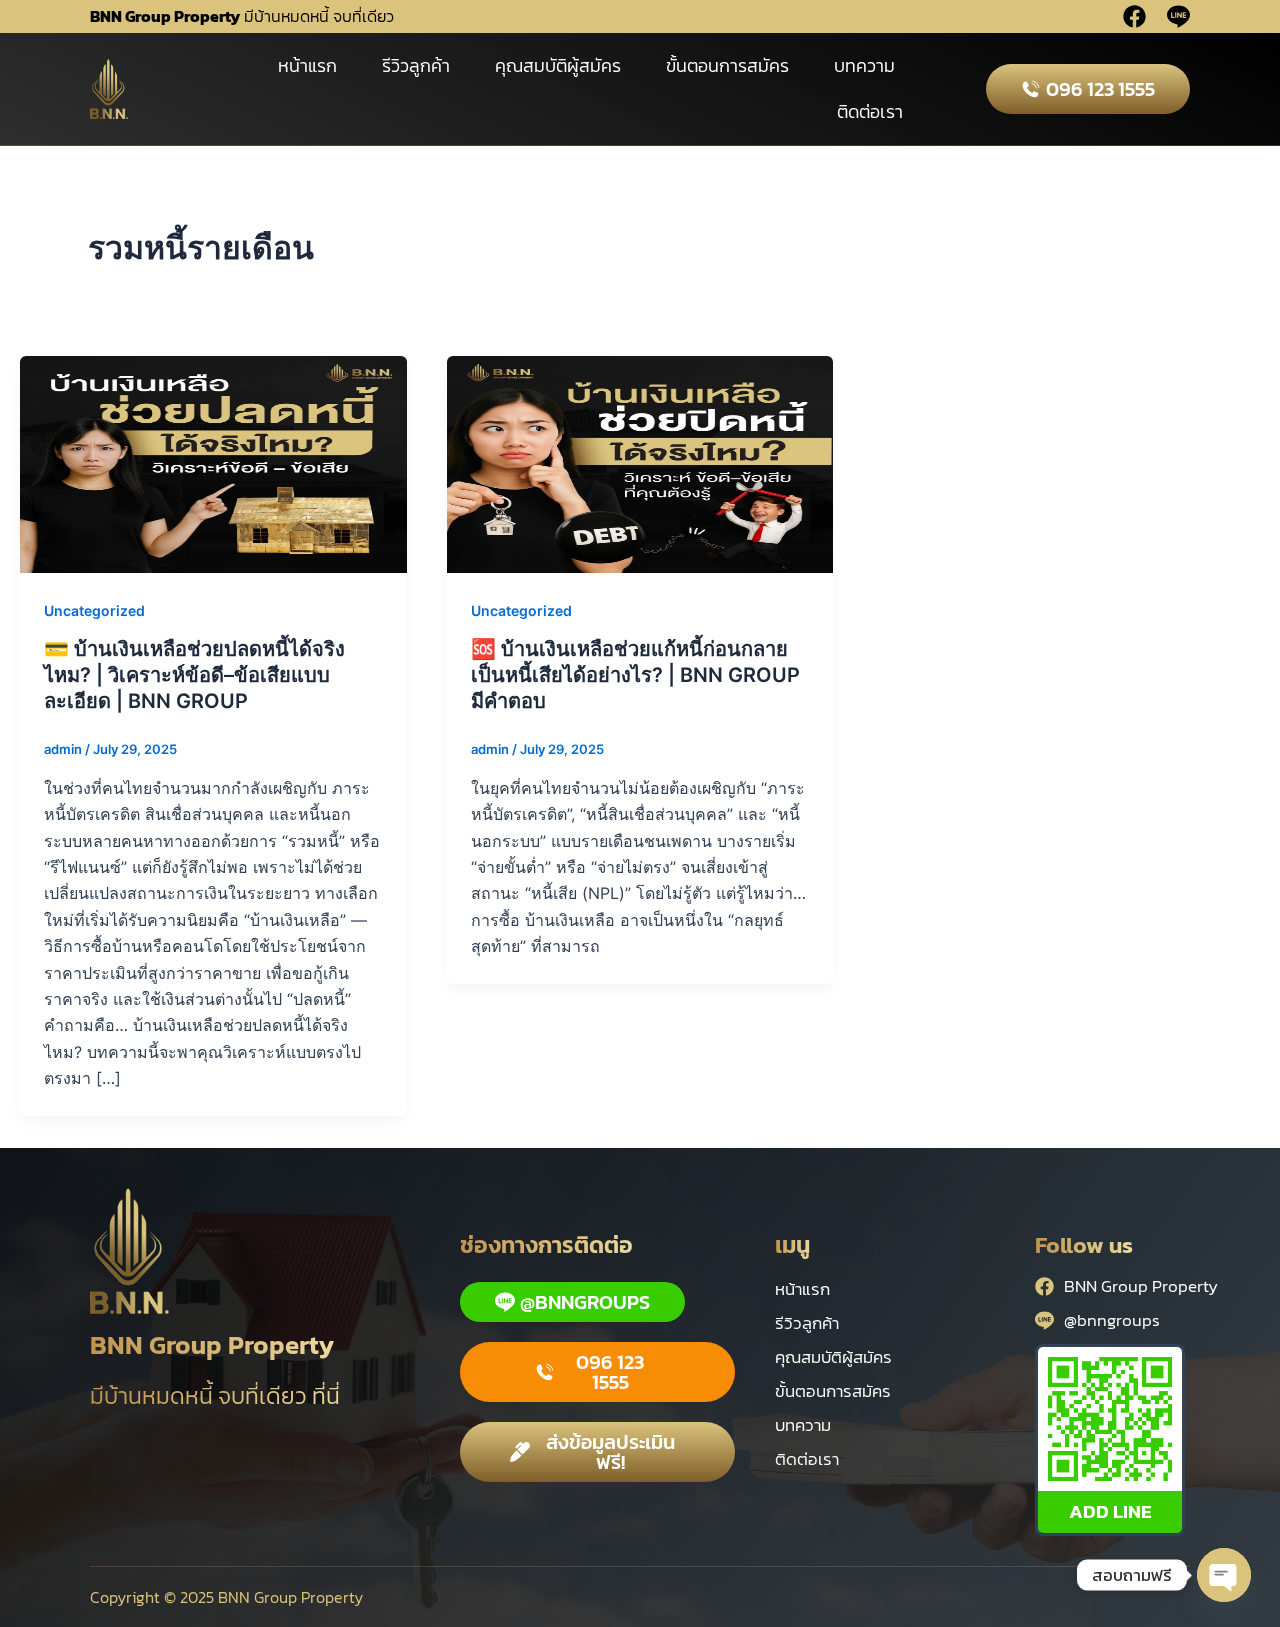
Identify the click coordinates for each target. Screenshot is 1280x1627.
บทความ (864, 65)
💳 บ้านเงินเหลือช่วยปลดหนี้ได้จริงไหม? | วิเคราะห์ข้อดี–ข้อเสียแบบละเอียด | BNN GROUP (194, 675)
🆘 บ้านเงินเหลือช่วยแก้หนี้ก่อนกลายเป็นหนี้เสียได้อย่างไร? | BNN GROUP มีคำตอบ (635, 675)
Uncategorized (94, 610)
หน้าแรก (307, 65)
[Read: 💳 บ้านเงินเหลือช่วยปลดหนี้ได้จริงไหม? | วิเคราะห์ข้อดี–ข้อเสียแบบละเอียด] (213, 463)
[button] (597, 1372)
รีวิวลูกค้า (416, 65)
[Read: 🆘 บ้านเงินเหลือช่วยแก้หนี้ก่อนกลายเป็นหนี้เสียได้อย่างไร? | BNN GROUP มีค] (640, 463)
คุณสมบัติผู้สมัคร (558, 65)
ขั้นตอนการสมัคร (727, 65)
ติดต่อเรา (870, 111)
